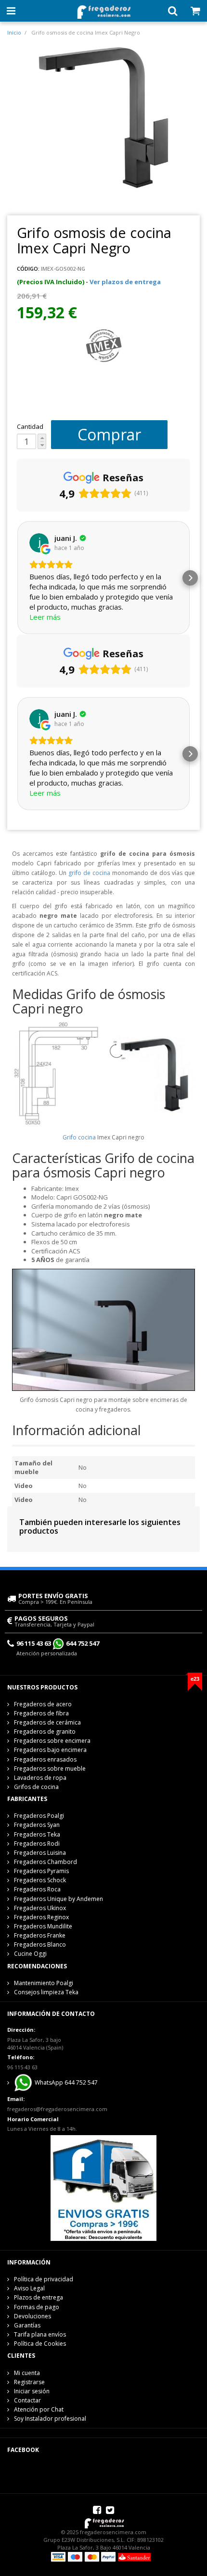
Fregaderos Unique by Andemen (58, 1899)
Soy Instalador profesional (50, 2419)
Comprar (109, 434)
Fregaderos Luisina (40, 1853)
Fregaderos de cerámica (47, 1722)
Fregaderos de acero (43, 1704)
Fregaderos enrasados (45, 1759)
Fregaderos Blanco (40, 1945)
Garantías (27, 2325)
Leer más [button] (45, 617)
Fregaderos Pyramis (41, 1871)
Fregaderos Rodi (37, 1844)
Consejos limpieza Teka (46, 1992)
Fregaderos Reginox (41, 1917)
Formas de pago (37, 2307)
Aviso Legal (29, 2288)
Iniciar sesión (32, 2391)
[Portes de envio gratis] (103, 2188)
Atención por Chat (39, 2409)
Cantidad (30, 426)
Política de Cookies (40, 2344)
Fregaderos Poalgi (39, 1816)
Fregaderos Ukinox (40, 1908)
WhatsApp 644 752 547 (65, 2082)
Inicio (14, 32)
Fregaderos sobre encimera (52, 1741)
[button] (17, 578)
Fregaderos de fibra (41, 1713)
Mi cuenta (27, 2373)
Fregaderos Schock (40, 1880)
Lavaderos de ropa (40, 1778)
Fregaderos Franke (40, 1935)
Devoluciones (32, 2316)
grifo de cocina (89, 873)
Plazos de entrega (39, 2297)
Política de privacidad (44, 2279)
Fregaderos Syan (37, 1825)
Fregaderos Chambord (45, 1862)
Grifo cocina (79, 1137)
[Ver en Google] (39, 543)
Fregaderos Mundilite (43, 1926)
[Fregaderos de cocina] (103, 9)
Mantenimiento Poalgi (44, 1983)
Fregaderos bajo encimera (50, 1750)
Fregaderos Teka (37, 1834)
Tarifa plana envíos (40, 2334)
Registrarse (29, 2382)
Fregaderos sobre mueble (50, 1769)
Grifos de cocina (36, 1787)
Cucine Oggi (30, 1954)
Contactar (27, 2400)
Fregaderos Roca (37, 1889)
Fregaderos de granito (45, 1732)
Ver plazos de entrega (125, 282)
